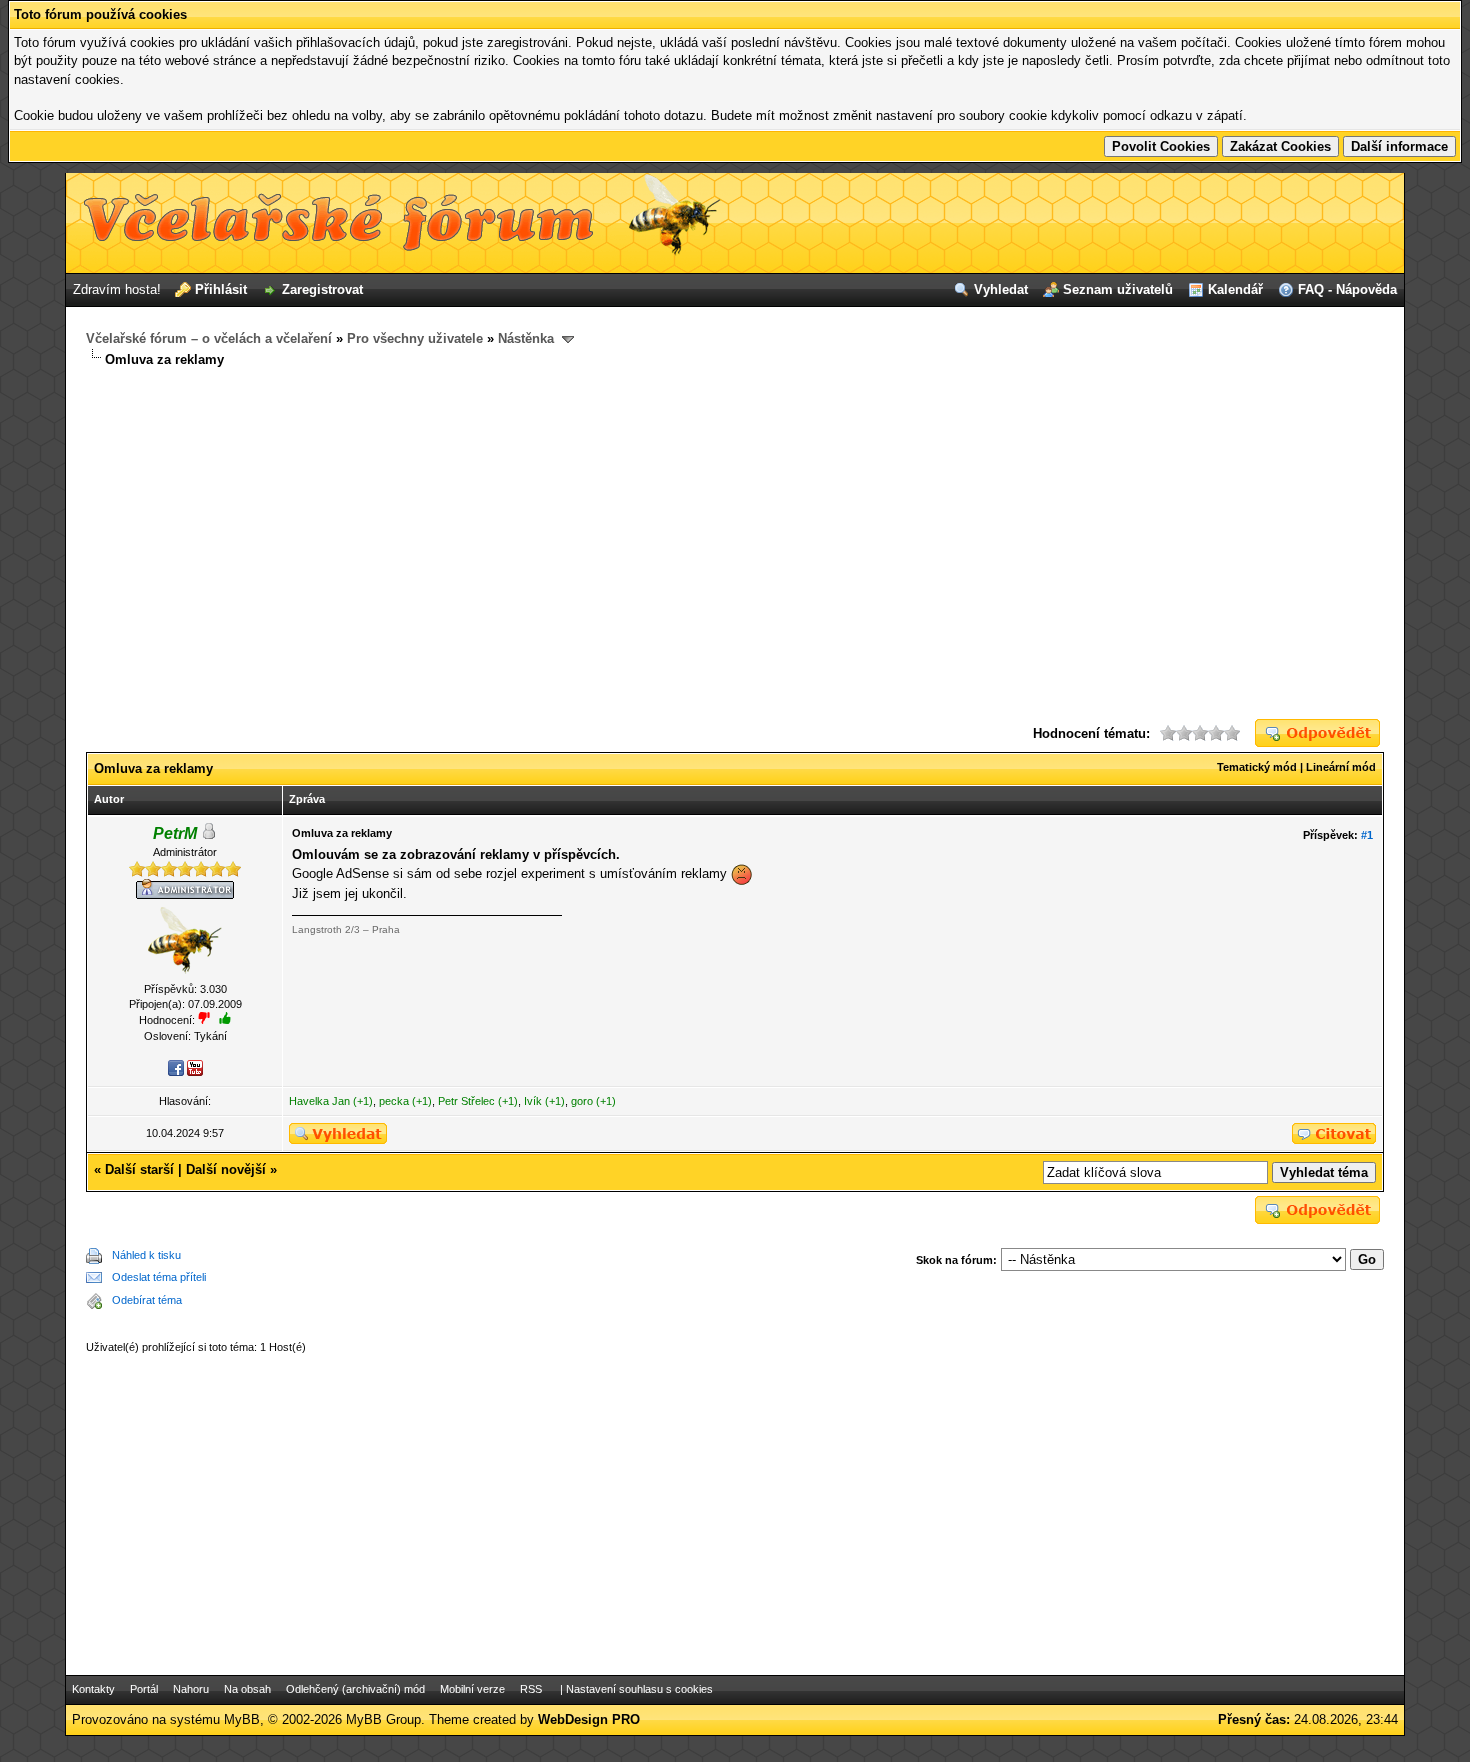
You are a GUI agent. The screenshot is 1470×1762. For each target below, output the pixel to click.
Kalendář (1235, 289)
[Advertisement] (735, 544)
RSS (531, 1689)
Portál (144, 1689)
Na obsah (247, 1689)
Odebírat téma (147, 1300)
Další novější (226, 1169)
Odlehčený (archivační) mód (355, 1689)
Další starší (139, 1169)
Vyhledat (1001, 289)
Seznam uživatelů (1118, 289)
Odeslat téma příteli (159, 1277)
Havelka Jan (319, 1101)
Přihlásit (221, 289)
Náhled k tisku (146, 1255)
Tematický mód (1257, 767)
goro (582, 1101)
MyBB (242, 1719)
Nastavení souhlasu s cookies (639, 1689)
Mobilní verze (472, 1689)
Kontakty (93, 1689)
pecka (394, 1101)
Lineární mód (1341, 767)
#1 (1367, 835)
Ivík (533, 1101)
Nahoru (191, 1689)
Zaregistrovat (322, 289)
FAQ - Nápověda (1347, 289)
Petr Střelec (466, 1101)
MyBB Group (383, 1719)
